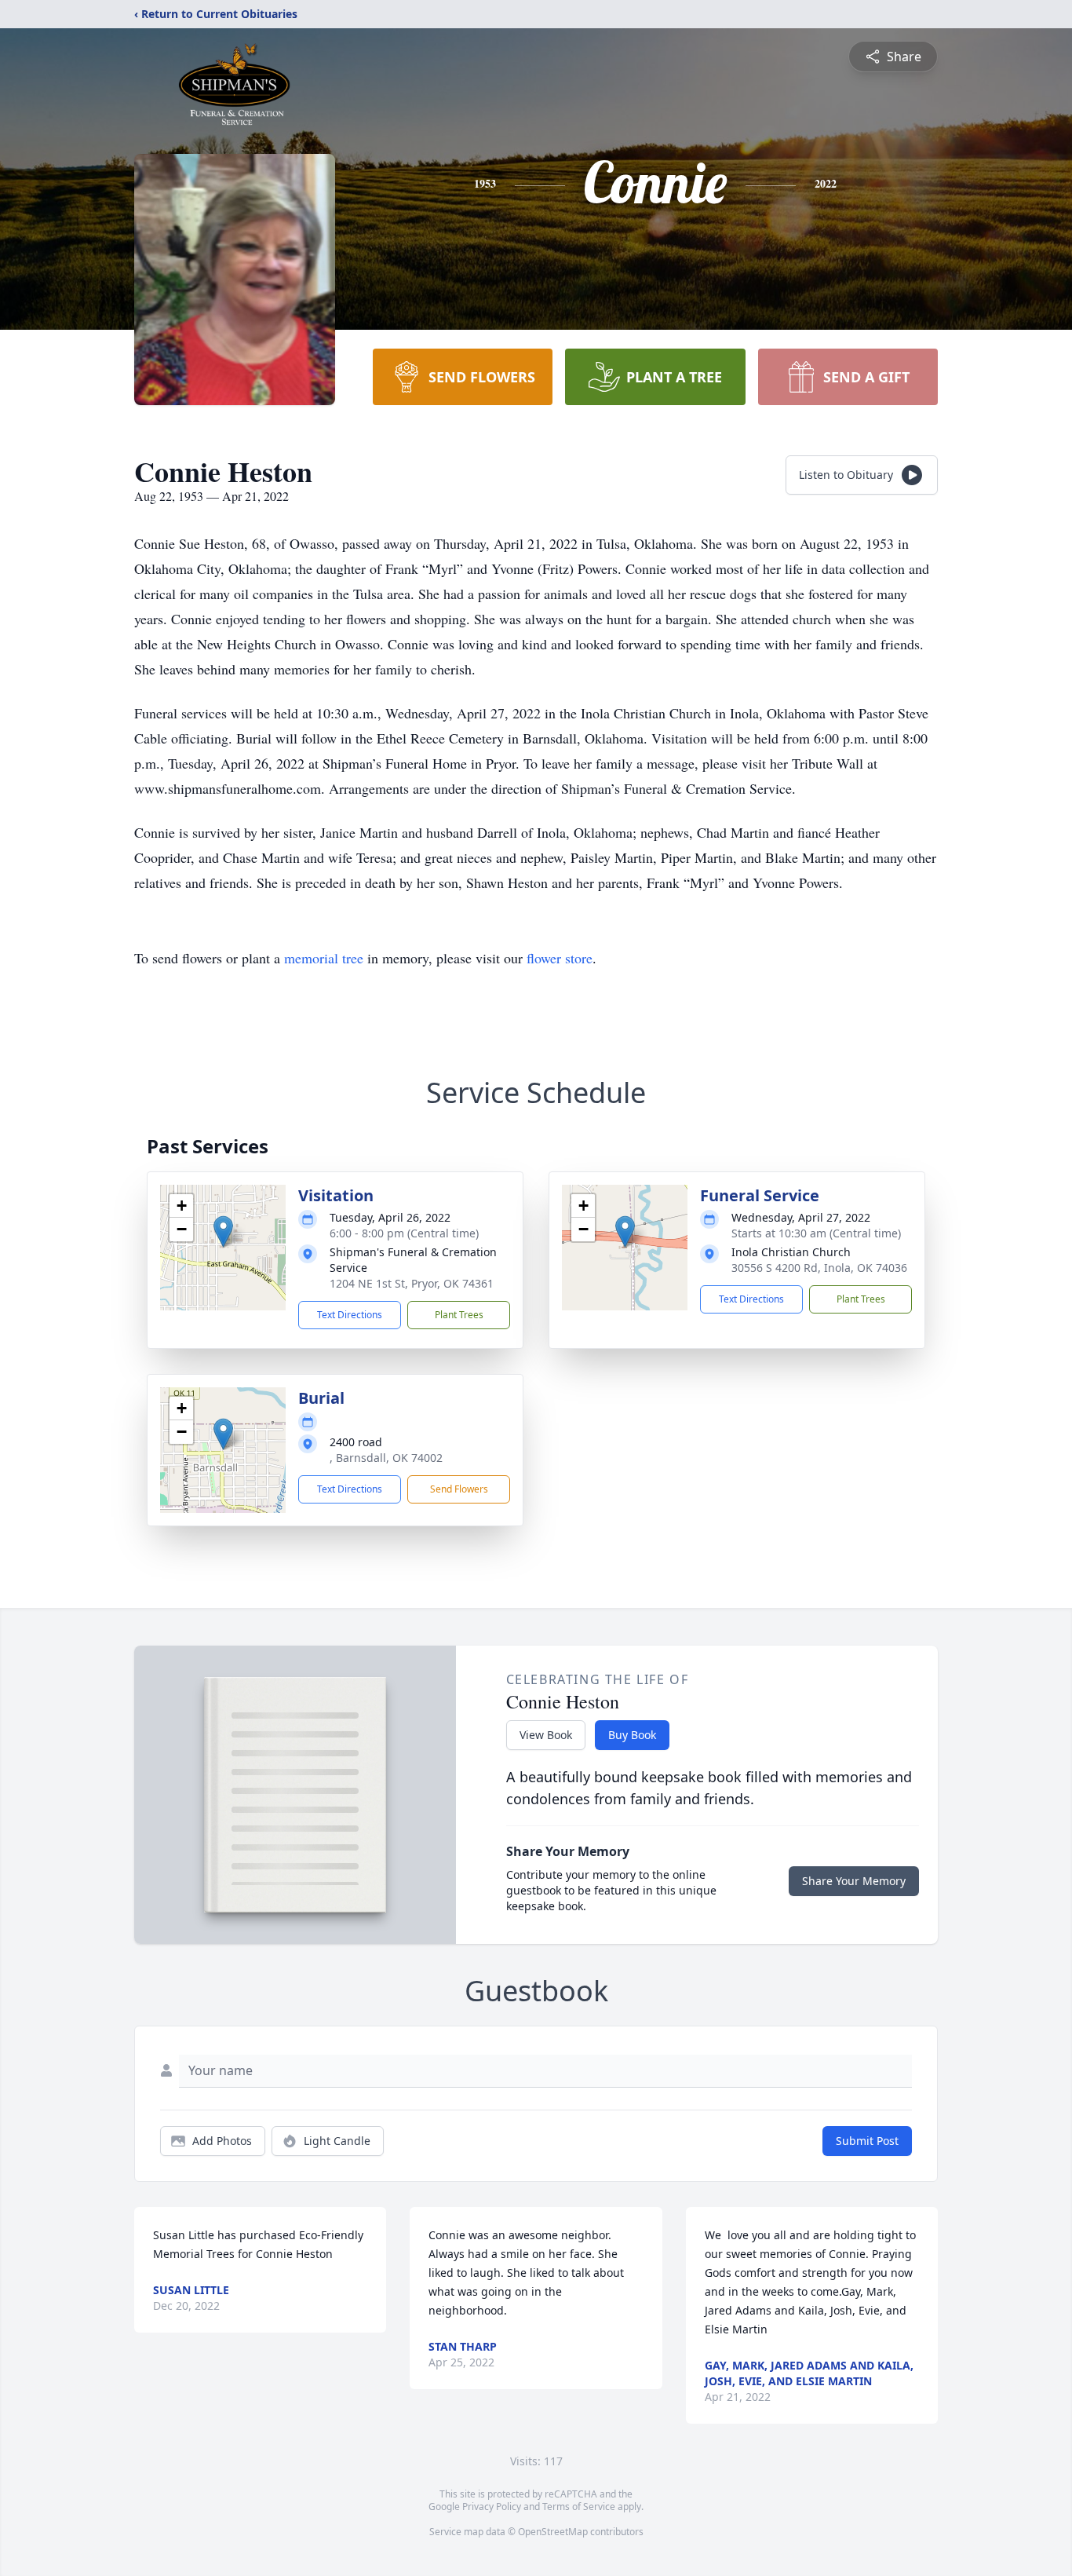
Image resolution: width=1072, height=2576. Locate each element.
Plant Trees (459, 1315)
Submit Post (867, 2141)
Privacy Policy (492, 2507)
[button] (223, 1231)
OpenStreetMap (553, 2532)
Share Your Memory (854, 1881)
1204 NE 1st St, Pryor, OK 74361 (412, 1283)
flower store (560, 958)
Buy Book (632, 1735)
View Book (546, 1735)
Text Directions (350, 1315)
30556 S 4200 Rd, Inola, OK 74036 (819, 1268)
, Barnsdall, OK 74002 (386, 1458)
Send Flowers (459, 1489)
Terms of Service (579, 2507)
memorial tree (324, 958)
